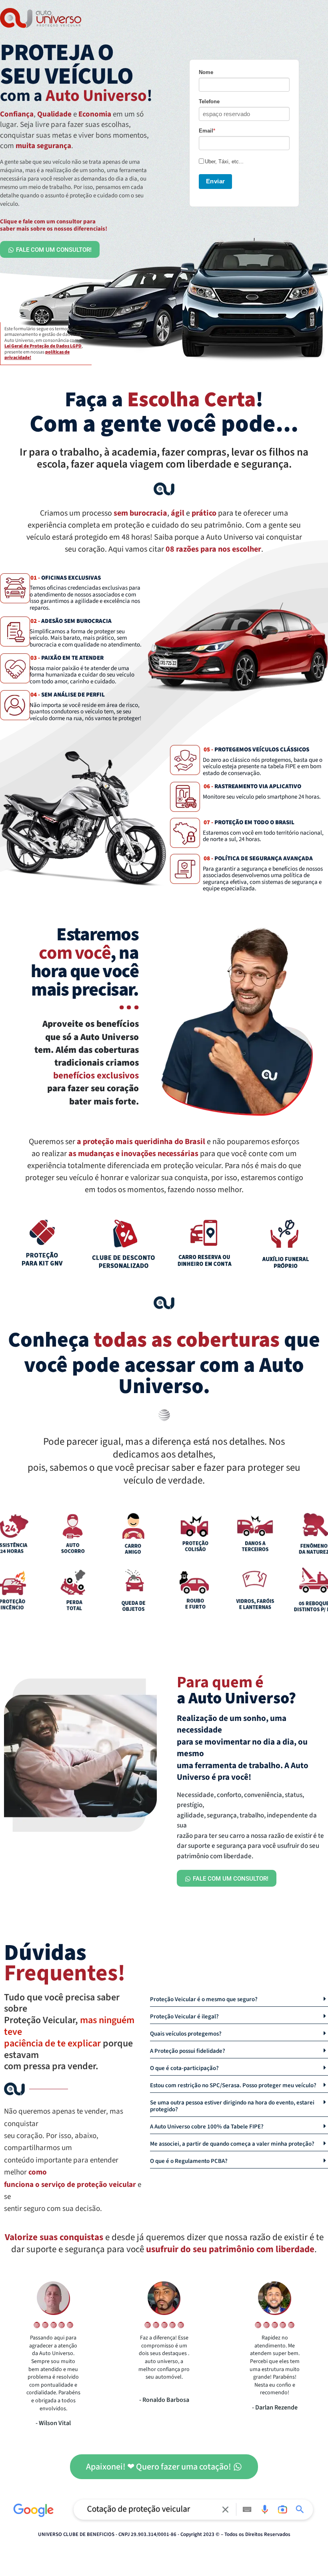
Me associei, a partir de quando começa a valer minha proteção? (232, 2144)
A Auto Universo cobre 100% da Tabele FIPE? (207, 2127)
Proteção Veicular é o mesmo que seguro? (204, 1999)
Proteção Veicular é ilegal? (184, 2017)
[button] (239, 1998)
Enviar (216, 181)
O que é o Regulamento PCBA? (189, 2161)
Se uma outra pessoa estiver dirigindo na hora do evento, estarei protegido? (232, 2106)
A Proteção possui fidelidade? (188, 2051)
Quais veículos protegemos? (186, 2034)
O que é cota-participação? (184, 2068)
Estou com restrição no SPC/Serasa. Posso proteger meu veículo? (233, 2085)
